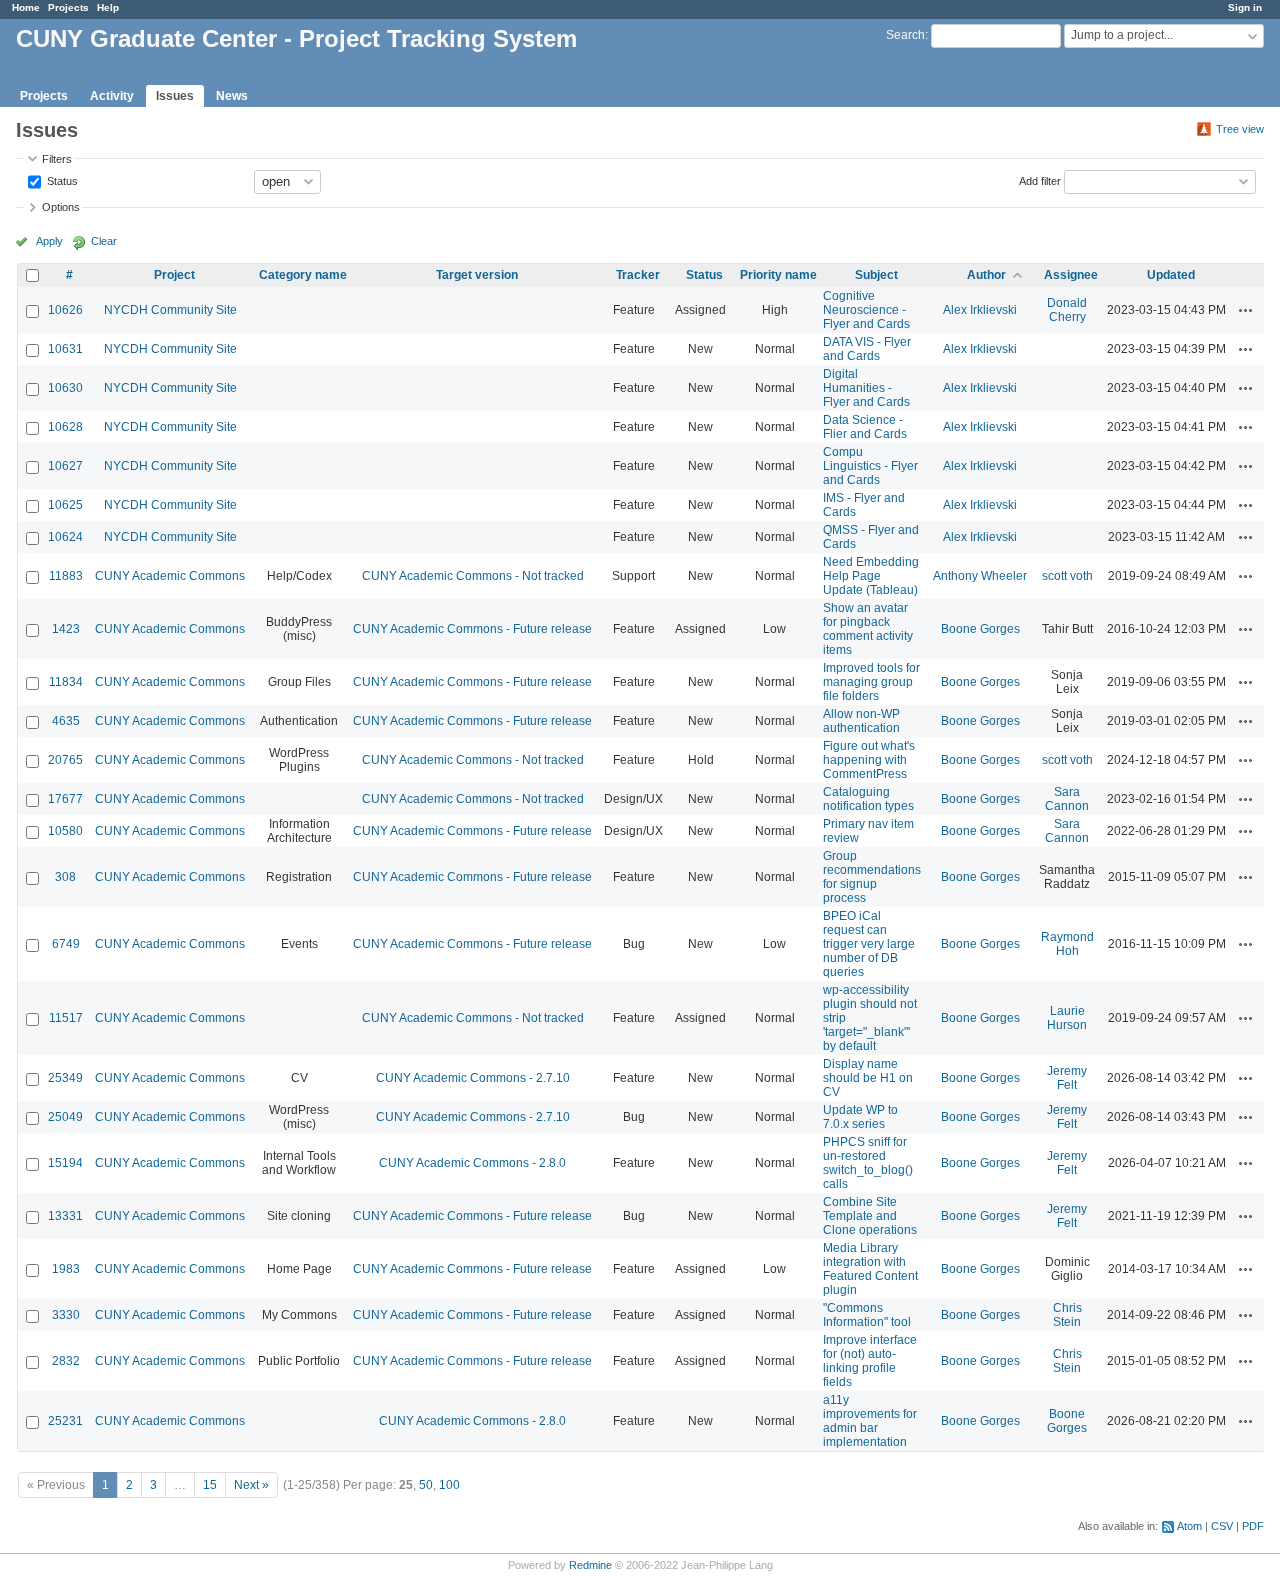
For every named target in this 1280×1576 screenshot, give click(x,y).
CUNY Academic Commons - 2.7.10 (473, 1078)
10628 (65, 427)
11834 (66, 682)
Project (174, 275)
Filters (57, 159)
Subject (876, 275)
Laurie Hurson (1067, 1018)
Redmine (590, 1565)
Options (61, 207)
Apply (49, 241)
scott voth (1067, 576)
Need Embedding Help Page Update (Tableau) (871, 576)
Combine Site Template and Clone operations (870, 1216)
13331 (65, 1216)
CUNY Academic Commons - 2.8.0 (472, 1163)
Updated (1171, 275)
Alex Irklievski (980, 310)
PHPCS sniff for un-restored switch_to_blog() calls (868, 1163)
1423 (66, 629)
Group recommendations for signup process (872, 877)
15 (210, 1485)
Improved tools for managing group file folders (871, 682)
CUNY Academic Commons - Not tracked (473, 576)
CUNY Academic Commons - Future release (472, 629)
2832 (66, 1361)
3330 (66, 1315)
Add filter (1040, 180)
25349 (65, 1078)
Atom (1189, 1526)
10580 (65, 831)
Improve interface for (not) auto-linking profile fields (870, 1361)
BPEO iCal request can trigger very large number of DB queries (869, 944)
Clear (104, 241)
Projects (68, 7)
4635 (66, 721)
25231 (65, 1421)
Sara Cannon (1067, 799)
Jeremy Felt (1067, 1078)
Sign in (1245, 7)
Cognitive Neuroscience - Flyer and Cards (866, 310)
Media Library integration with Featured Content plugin (870, 1269)
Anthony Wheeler (980, 576)
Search (905, 35)
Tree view (1240, 129)
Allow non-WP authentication (861, 721)
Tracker (638, 275)
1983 (66, 1269)
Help (108, 7)
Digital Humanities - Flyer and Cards (866, 388)
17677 (65, 799)
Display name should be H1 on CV (868, 1078)
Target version (477, 275)
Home (26, 7)
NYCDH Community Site (170, 310)
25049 (65, 1117)
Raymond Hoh (1067, 944)
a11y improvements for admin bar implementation (870, 1421)
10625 (65, 505)
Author (986, 275)
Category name (303, 275)
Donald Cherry (1067, 310)
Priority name (778, 275)
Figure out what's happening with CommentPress (869, 760)
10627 (65, 466)
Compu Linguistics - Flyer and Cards (870, 466)
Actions (1246, 310)
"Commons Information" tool (867, 1315)
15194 (65, 1163)
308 (65, 877)
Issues (175, 96)
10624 (65, 537)
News (232, 96)
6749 (66, 944)
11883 (66, 576)
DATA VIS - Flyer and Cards (867, 349)
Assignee (1071, 275)
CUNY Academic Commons (170, 576)
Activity (112, 96)
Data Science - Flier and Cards (865, 427)
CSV (1222, 1526)
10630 (65, 388)
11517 (66, 1018)
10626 (65, 310)
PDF (1253, 1526)
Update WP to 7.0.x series (860, 1117)
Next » (251, 1485)
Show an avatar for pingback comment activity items (868, 629)
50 (426, 1485)
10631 (65, 349)
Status (61, 180)
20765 (65, 760)
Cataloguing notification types (868, 799)
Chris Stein (1067, 1315)
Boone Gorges (980, 629)
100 (449, 1485)
